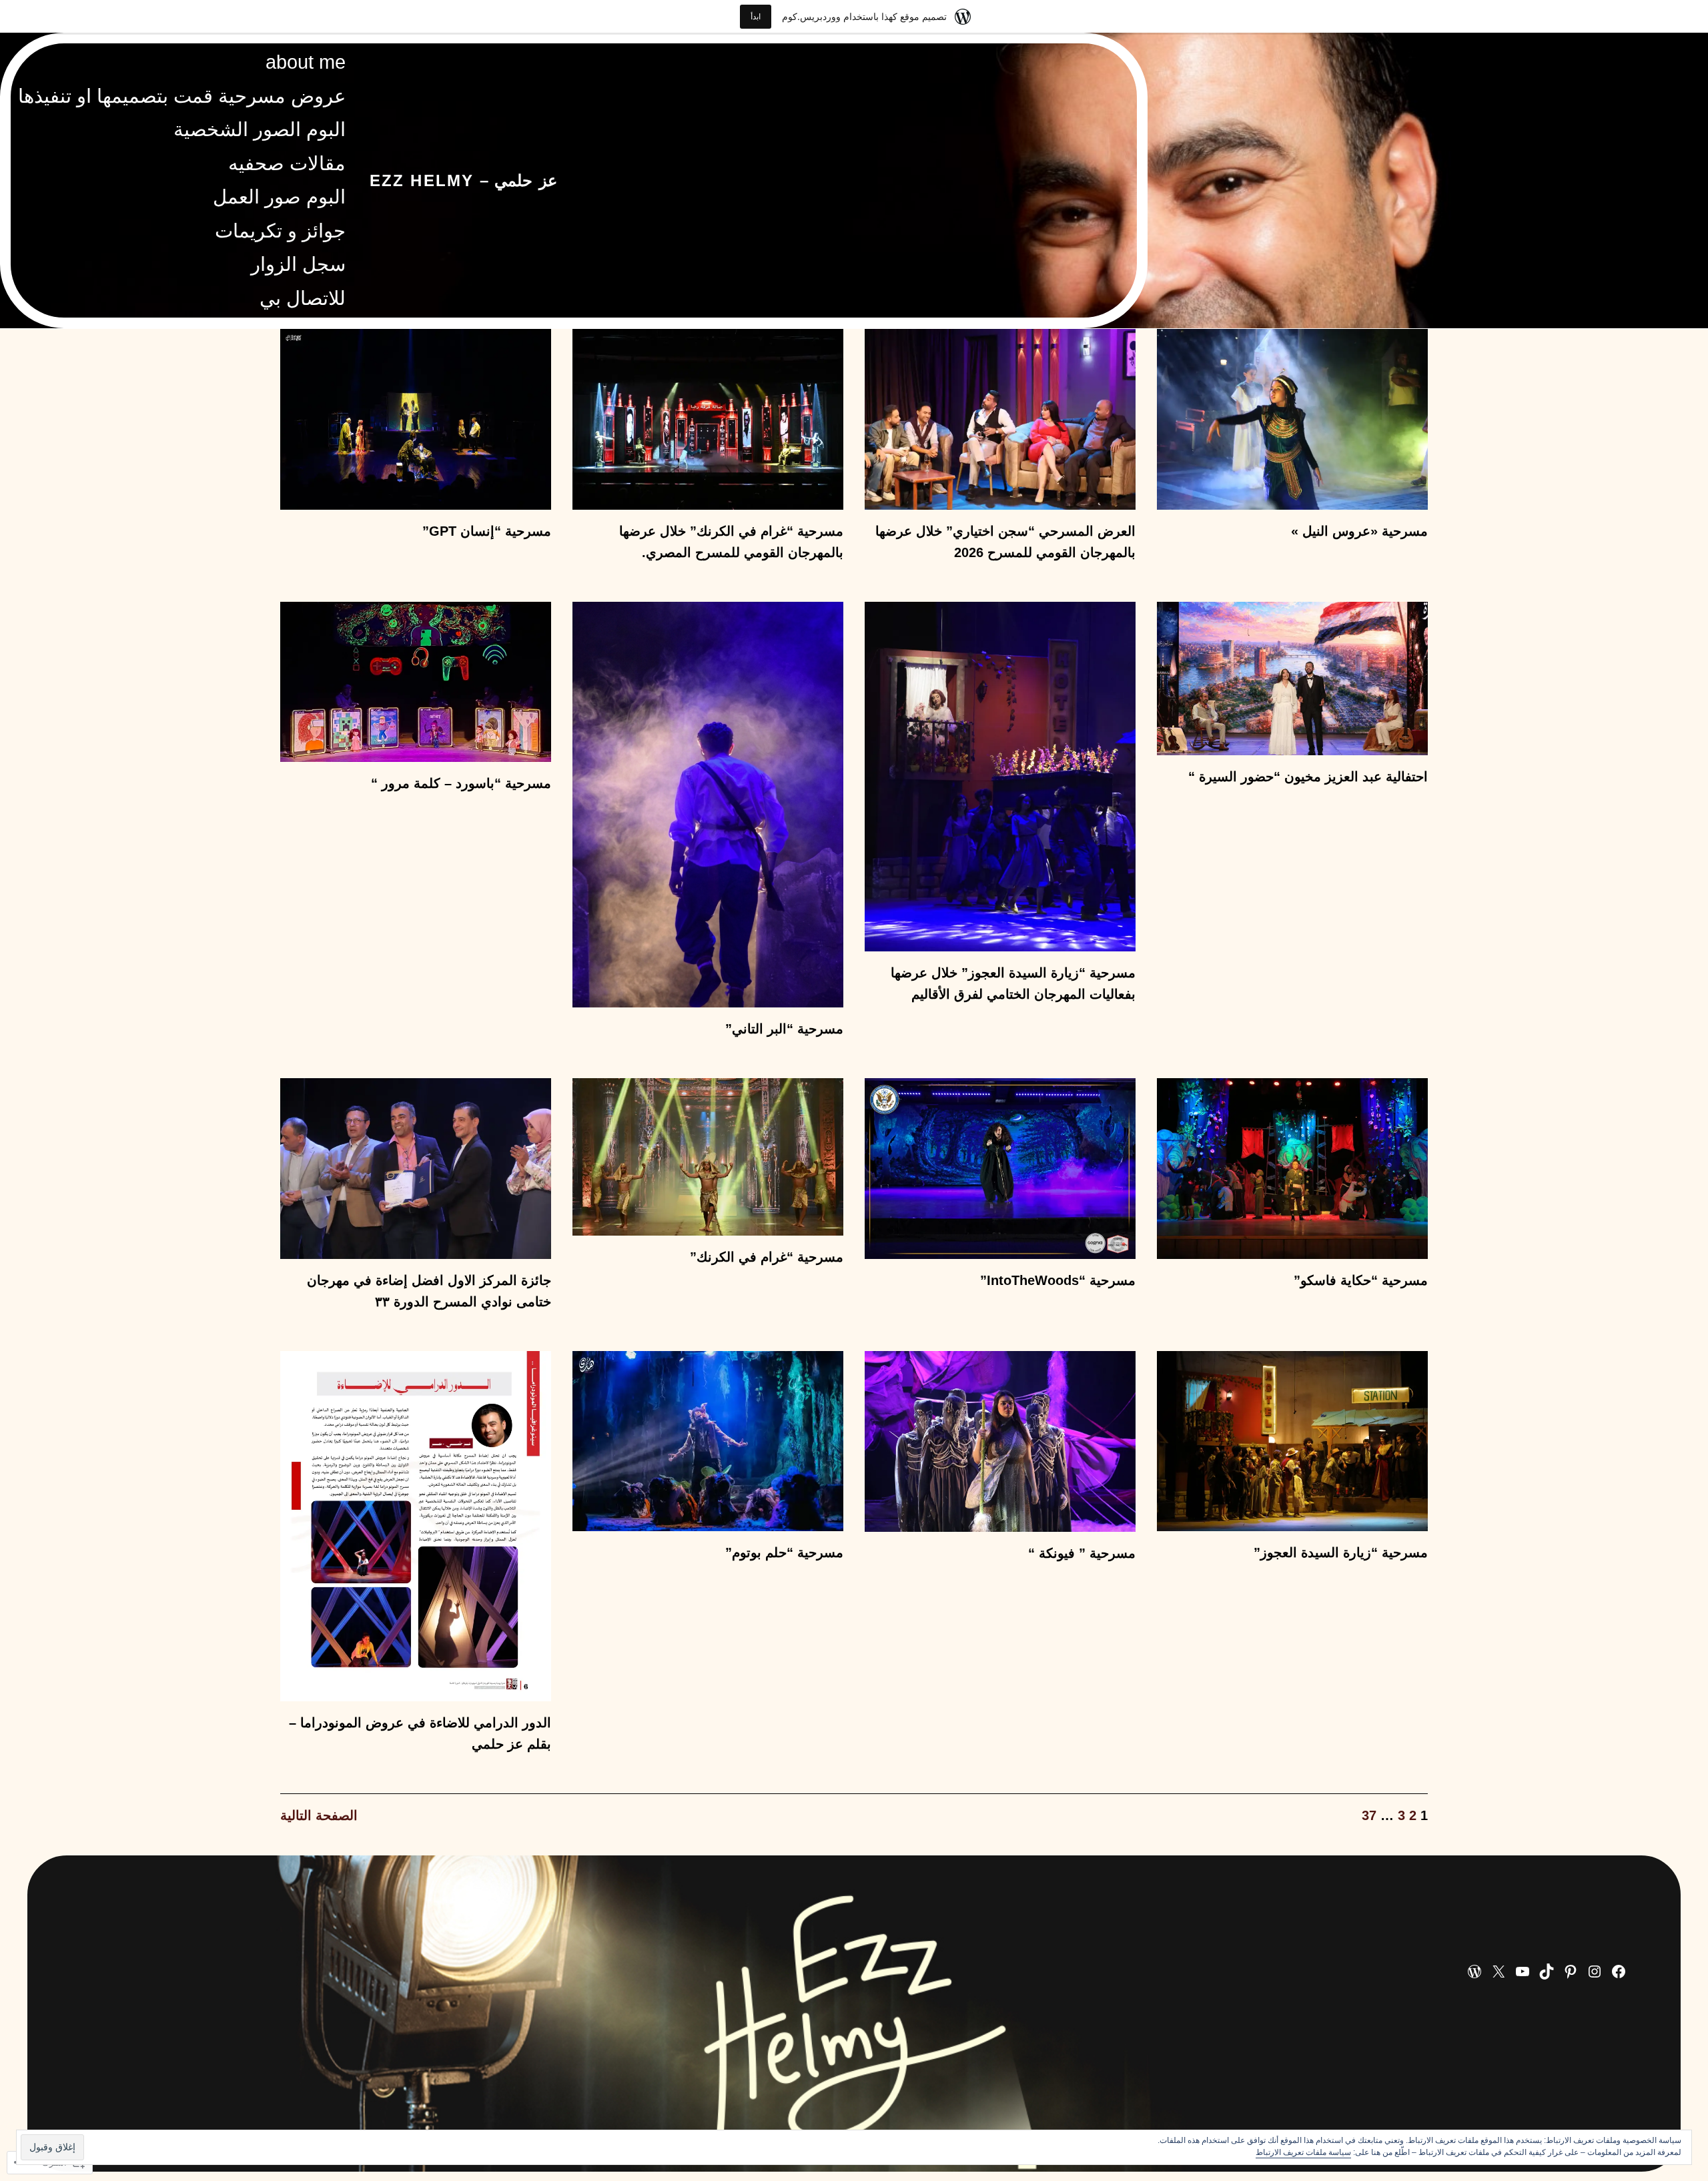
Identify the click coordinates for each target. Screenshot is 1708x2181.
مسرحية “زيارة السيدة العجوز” (1341, 1553)
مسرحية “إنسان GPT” (487, 531)
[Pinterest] (1571, 1972)
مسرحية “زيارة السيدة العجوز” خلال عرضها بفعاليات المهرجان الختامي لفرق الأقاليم (1013, 983)
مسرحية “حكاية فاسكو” (1361, 1280)
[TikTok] (1547, 1972)
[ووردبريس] (1474, 1972)
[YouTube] (1523, 1972)
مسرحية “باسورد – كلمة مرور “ (461, 783)
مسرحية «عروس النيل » (1359, 531)
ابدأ (756, 16)
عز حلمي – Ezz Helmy (463, 180)
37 (1369, 1815)
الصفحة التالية (319, 1815)
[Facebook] (1619, 1972)
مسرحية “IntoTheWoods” (1058, 1280)
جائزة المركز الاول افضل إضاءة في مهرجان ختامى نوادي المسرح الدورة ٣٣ (429, 1291)
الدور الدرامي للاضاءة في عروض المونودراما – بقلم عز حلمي (420, 1733)
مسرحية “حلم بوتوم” (784, 1553)
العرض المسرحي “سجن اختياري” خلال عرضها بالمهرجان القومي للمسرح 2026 (1005, 542)
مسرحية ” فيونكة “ (1082, 1553)
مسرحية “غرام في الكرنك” (767, 1257)
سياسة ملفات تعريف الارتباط (1303, 2152)
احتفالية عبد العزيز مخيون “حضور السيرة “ (1308, 777)
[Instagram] (1595, 1972)
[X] (1499, 1972)
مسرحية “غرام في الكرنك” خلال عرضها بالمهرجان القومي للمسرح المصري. (731, 542)
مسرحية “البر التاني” (784, 1029)
